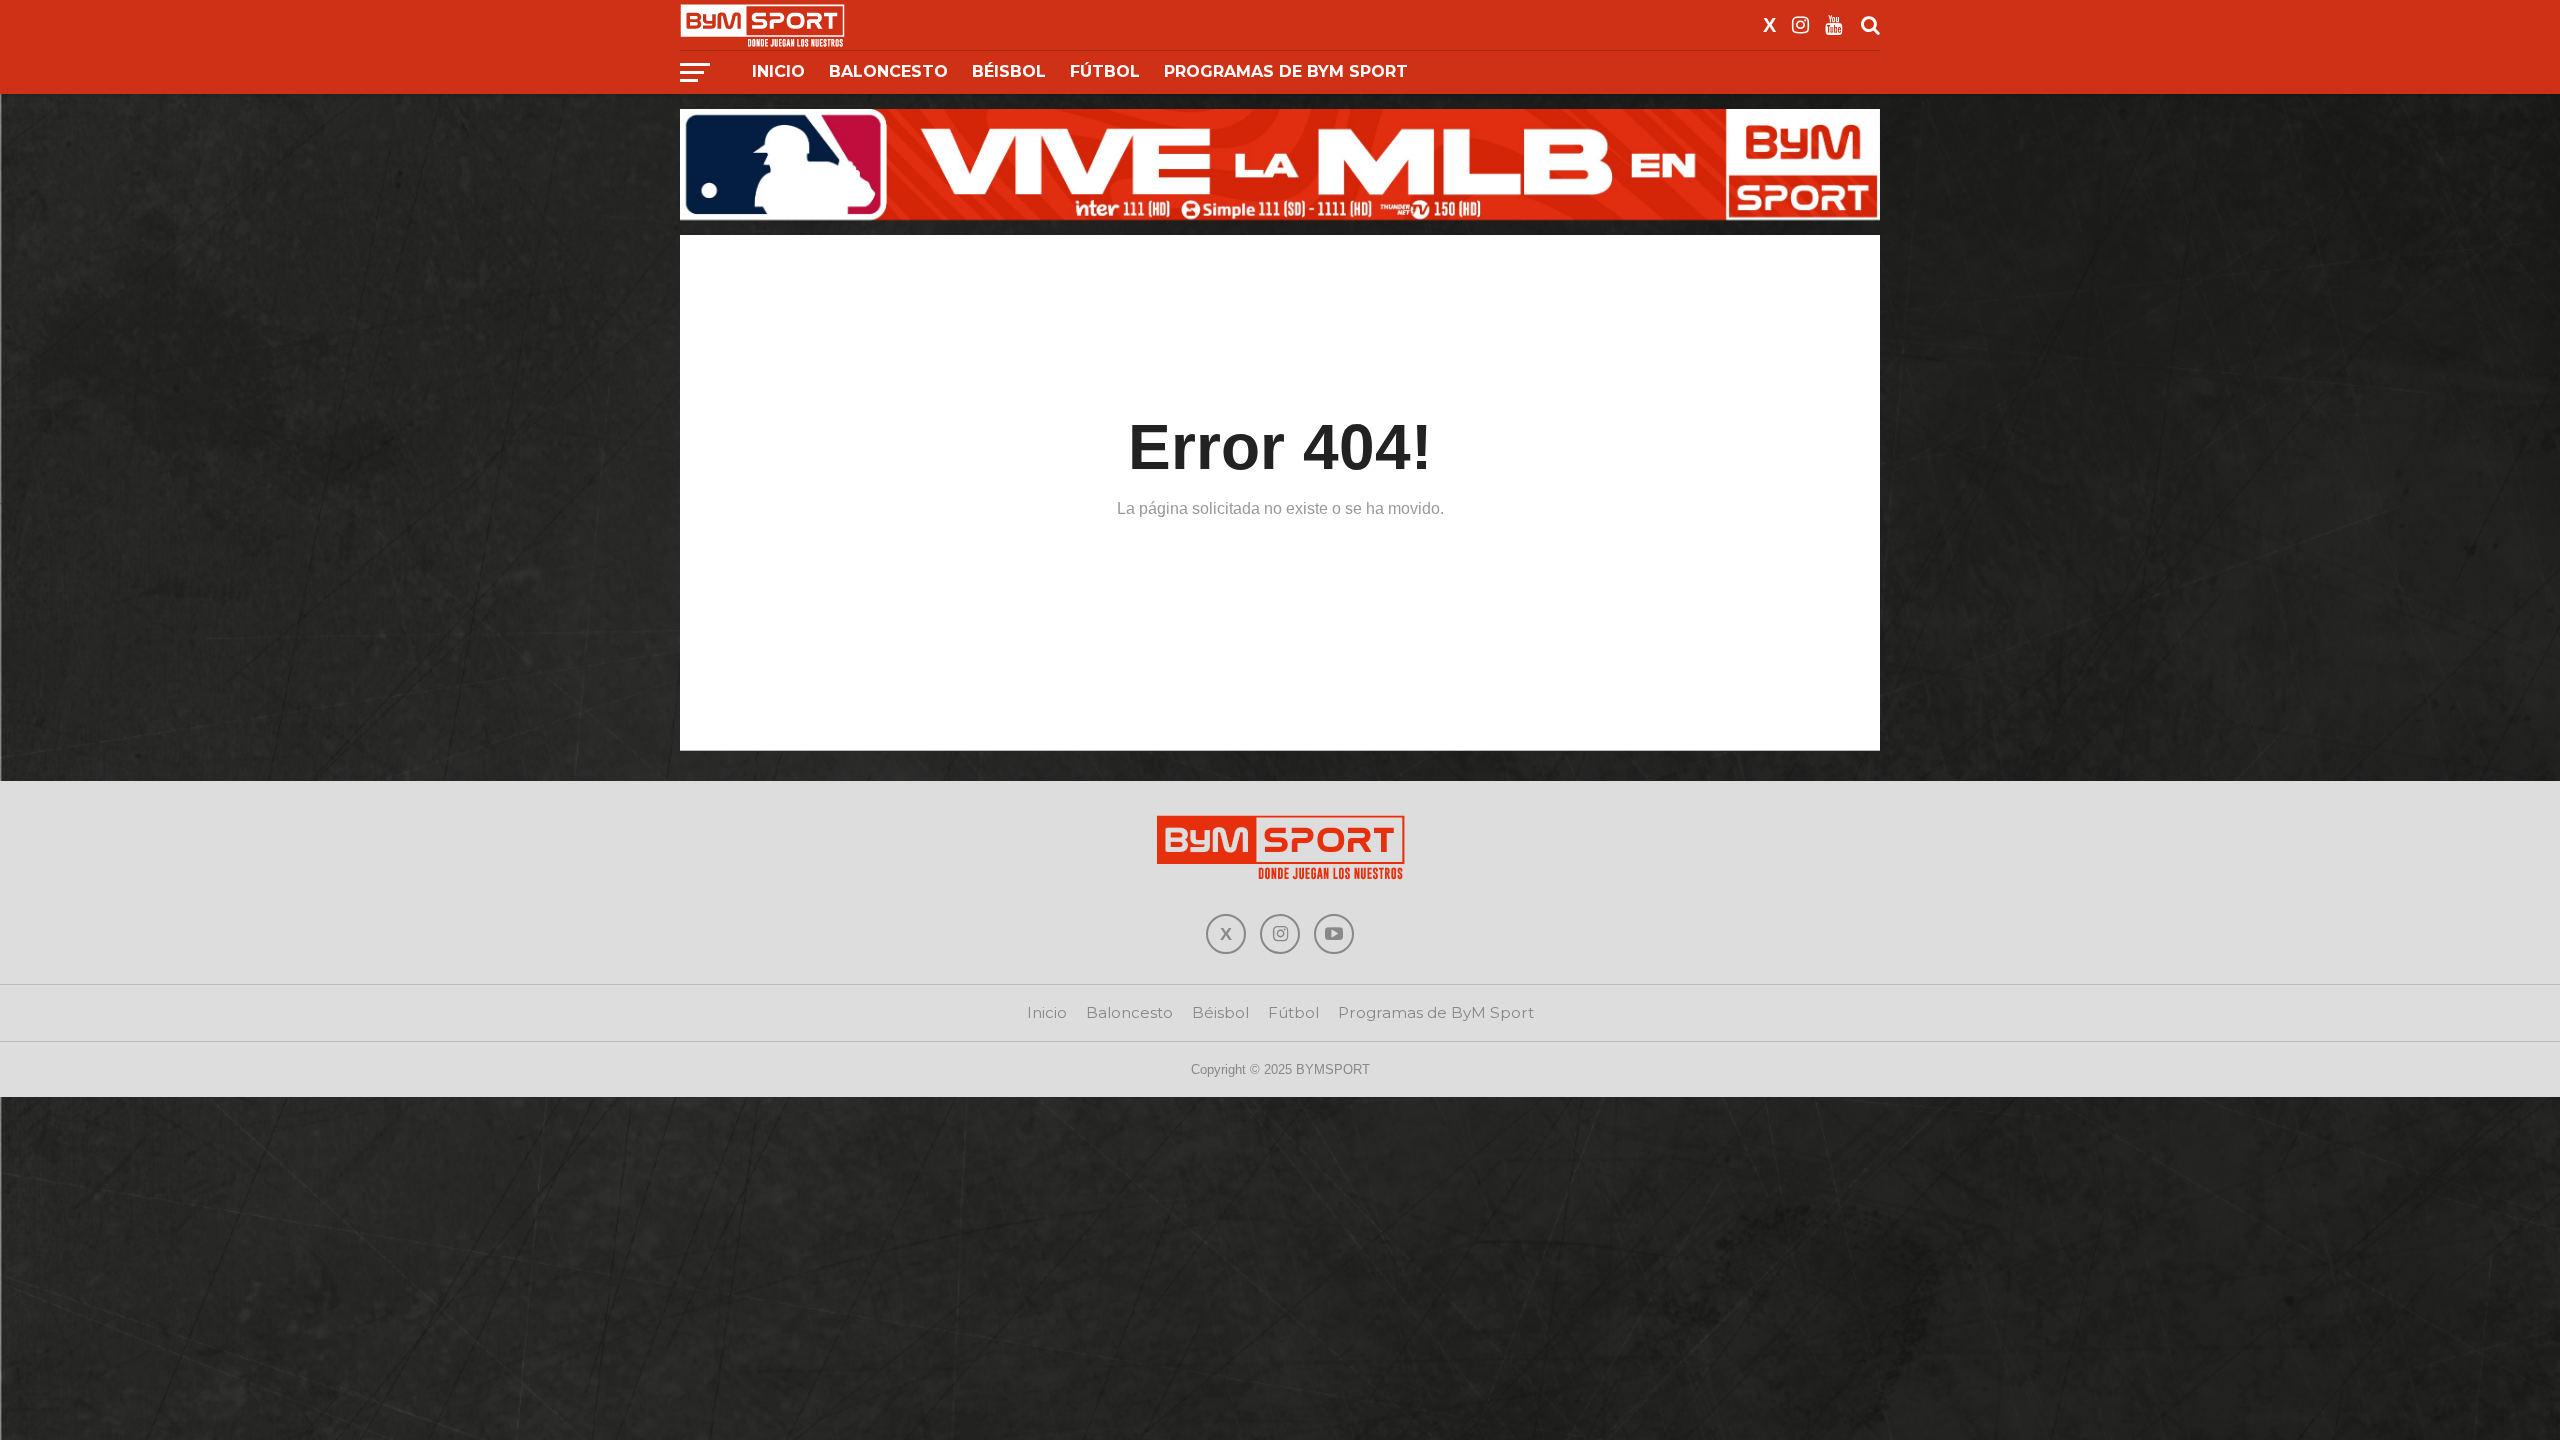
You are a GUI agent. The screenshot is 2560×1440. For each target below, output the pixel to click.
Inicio (778, 71)
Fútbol (1105, 71)
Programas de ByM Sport (1286, 71)
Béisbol (1009, 71)
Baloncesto (888, 71)
